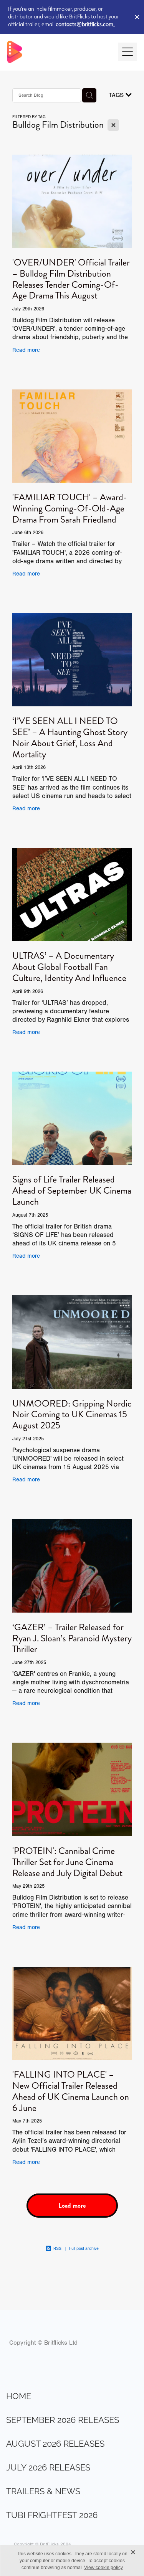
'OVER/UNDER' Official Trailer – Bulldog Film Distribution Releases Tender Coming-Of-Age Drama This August (71, 279)
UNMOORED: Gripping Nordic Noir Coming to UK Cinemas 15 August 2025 (72, 1415)
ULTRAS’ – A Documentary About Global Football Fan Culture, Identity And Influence (69, 967)
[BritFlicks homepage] (59, 52)
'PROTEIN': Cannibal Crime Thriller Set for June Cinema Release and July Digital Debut (67, 1862)
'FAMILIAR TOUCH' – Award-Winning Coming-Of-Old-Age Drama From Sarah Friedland (70, 508)
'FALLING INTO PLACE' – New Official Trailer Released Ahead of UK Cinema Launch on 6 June (71, 2091)
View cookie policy (103, 2568)
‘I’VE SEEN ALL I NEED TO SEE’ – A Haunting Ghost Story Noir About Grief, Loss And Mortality (70, 737)
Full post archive (84, 2249)
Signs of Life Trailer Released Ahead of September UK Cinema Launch (72, 1191)
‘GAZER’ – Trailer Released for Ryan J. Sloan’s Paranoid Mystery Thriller (72, 1638)
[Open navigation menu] (127, 52)
